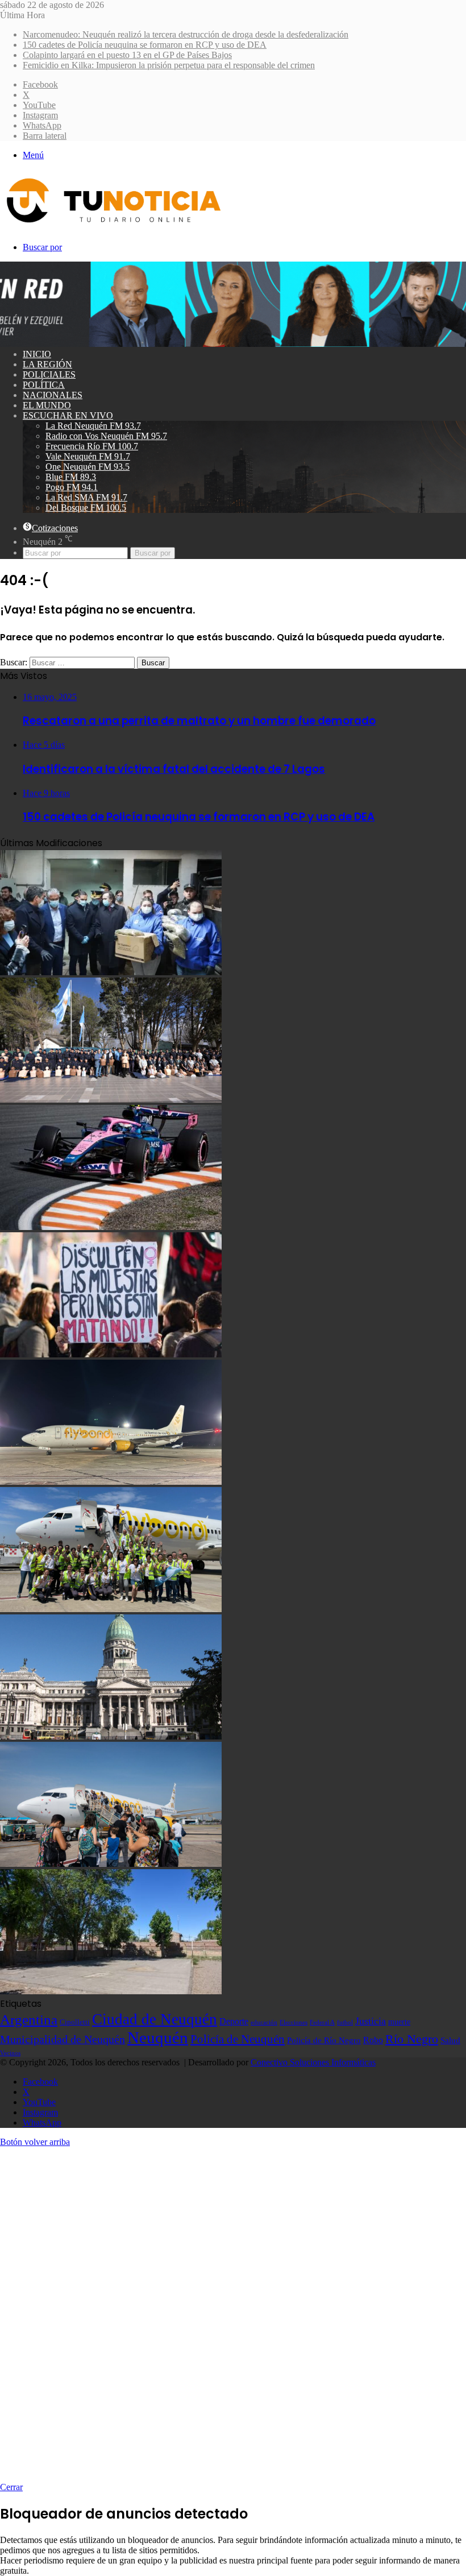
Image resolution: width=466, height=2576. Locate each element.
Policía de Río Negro (324, 2040)
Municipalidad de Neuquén (63, 2039)
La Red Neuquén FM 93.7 (93, 426)
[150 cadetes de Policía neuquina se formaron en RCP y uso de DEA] (111, 1099)
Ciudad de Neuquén (155, 2019)
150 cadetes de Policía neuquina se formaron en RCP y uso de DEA (145, 45)
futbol (345, 2022)
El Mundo (47, 405)
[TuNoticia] (113, 225)
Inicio (37, 354)
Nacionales (53, 395)
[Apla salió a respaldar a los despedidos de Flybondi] (111, 1609)
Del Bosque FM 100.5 (86, 508)
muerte (399, 2022)
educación (264, 2022)
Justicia (371, 2021)
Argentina (29, 2019)
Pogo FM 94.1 (72, 487)
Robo (373, 2040)
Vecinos (10, 2053)
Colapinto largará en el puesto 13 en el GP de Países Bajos (127, 55)
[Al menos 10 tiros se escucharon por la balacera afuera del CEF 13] (111, 1991)
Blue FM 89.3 (71, 477)
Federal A (322, 2022)
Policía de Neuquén (238, 2039)
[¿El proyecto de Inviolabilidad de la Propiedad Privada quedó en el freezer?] (111, 1736)
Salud (450, 2040)
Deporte (234, 2021)
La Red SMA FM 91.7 (86, 497)
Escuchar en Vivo (68, 415)
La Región (47, 364)
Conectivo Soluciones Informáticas (313, 2062)
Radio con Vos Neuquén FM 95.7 (106, 436)
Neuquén (158, 2037)
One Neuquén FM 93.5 (88, 467)
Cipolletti (75, 2022)
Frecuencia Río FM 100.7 (92, 446)
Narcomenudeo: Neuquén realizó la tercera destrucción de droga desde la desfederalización (186, 34)
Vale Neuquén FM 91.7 (88, 456)
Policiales (49, 374)
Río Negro (412, 2039)
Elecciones (294, 2022)
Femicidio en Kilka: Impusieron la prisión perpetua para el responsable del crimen (169, 65)
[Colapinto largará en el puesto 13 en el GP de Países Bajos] (111, 1227)
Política (44, 385)
